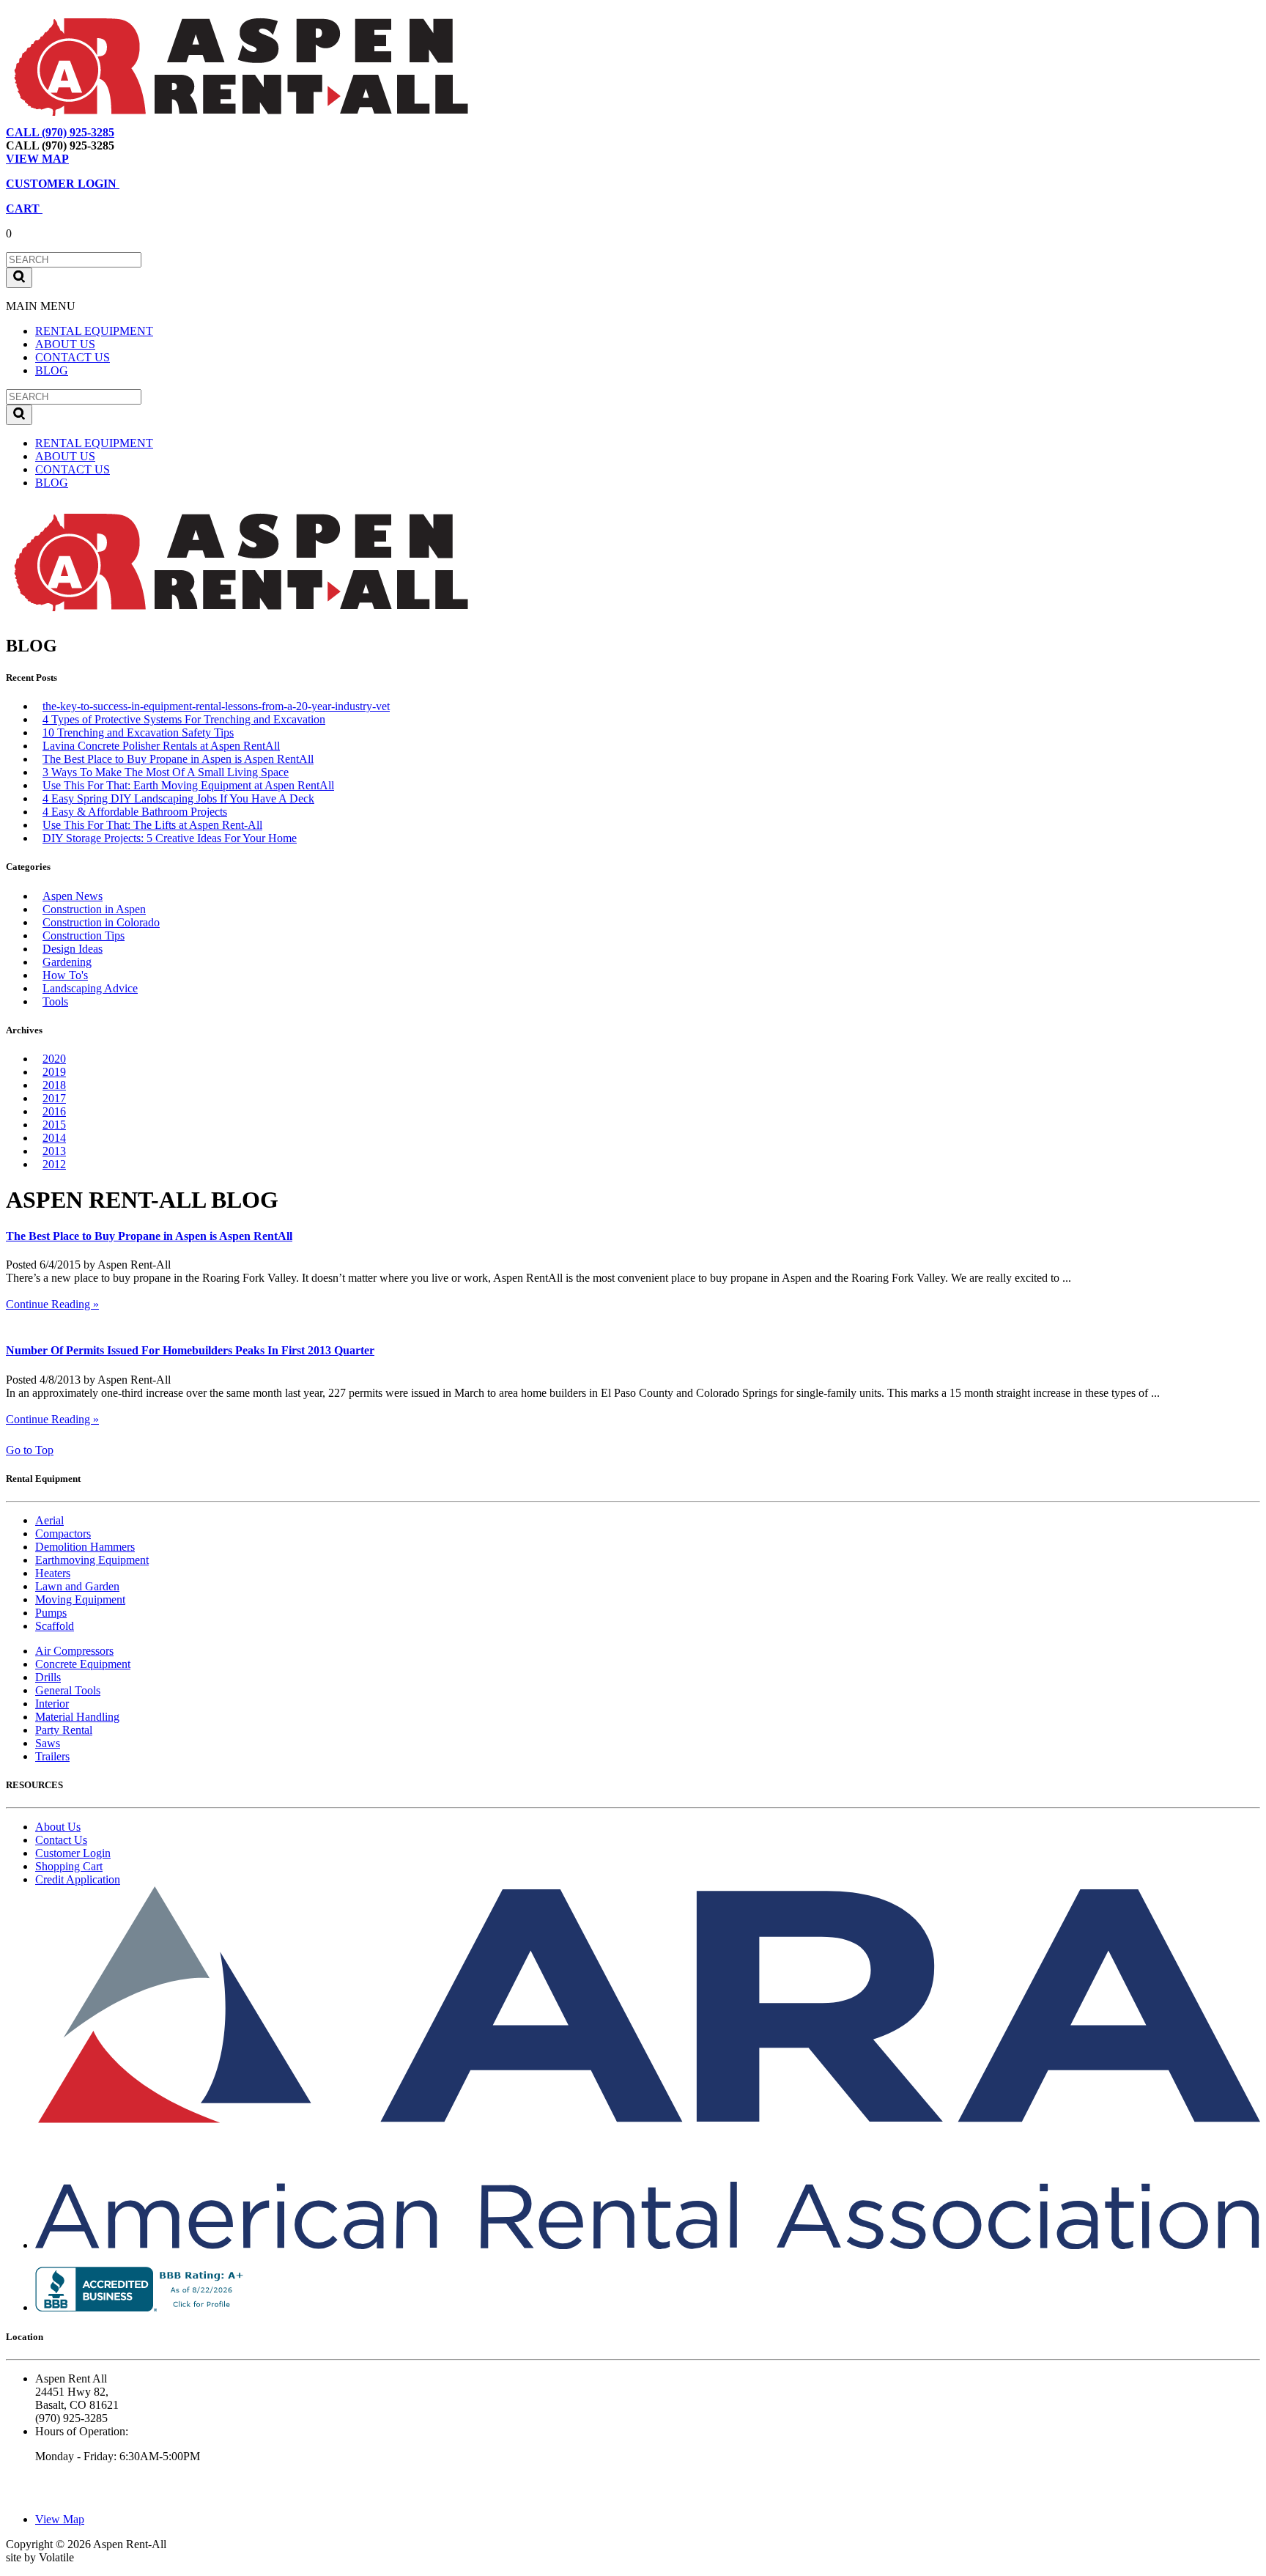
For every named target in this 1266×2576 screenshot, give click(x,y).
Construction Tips (84, 935)
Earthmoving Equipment (92, 1560)
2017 (54, 1098)
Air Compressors (74, 1651)
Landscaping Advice (90, 988)
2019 (54, 1072)
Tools (55, 1001)
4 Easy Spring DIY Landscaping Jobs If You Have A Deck (178, 798)
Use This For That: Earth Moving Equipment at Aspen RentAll (188, 785)
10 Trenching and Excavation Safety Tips (138, 732)
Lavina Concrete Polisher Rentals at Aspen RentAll (161, 746)
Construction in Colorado (101, 922)
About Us (58, 1827)
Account (245, 132)
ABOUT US (65, 344)
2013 (54, 1151)
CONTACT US (73, 357)
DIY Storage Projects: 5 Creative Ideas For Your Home (170, 838)
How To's (65, 975)
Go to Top (30, 1450)
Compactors (63, 1534)
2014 (54, 1138)
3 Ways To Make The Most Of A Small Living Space (166, 772)
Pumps (51, 1613)
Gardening (67, 962)
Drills (48, 1677)
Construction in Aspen (94, 909)
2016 (54, 1111)
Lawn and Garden (77, 1586)
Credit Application (78, 1879)
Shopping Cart (69, 1866)
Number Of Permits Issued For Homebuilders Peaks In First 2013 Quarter (190, 1350)
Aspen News (73, 896)
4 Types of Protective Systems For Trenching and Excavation (184, 719)
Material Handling (77, 1717)
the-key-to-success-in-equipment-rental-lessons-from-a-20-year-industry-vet (216, 706)
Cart (201, 132)
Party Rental (64, 1730)
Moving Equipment (80, 1599)
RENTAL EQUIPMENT (94, 331)
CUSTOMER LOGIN (63, 184)
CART (24, 208)
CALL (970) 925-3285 (60, 132)
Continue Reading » (52, 1304)
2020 (54, 1059)
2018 (54, 1085)
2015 (54, 1125)
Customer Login (73, 1853)
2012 (54, 1164)
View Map (153, 132)
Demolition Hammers (85, 1547)
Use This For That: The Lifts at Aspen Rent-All (152, 825)
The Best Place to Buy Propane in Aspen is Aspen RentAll (178, 759)
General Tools (68, 1690)
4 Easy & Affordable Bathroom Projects (135, 812)
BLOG (52, 370)
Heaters (53, 1573)
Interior (52, 1704)
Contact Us (61, 1840)
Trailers (52, 1756)
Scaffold (55, 1626)
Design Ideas (73, 949)
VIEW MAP (37, 159)
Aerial (49, 1520)
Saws (48, 1743)
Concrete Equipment (83, 1664)
